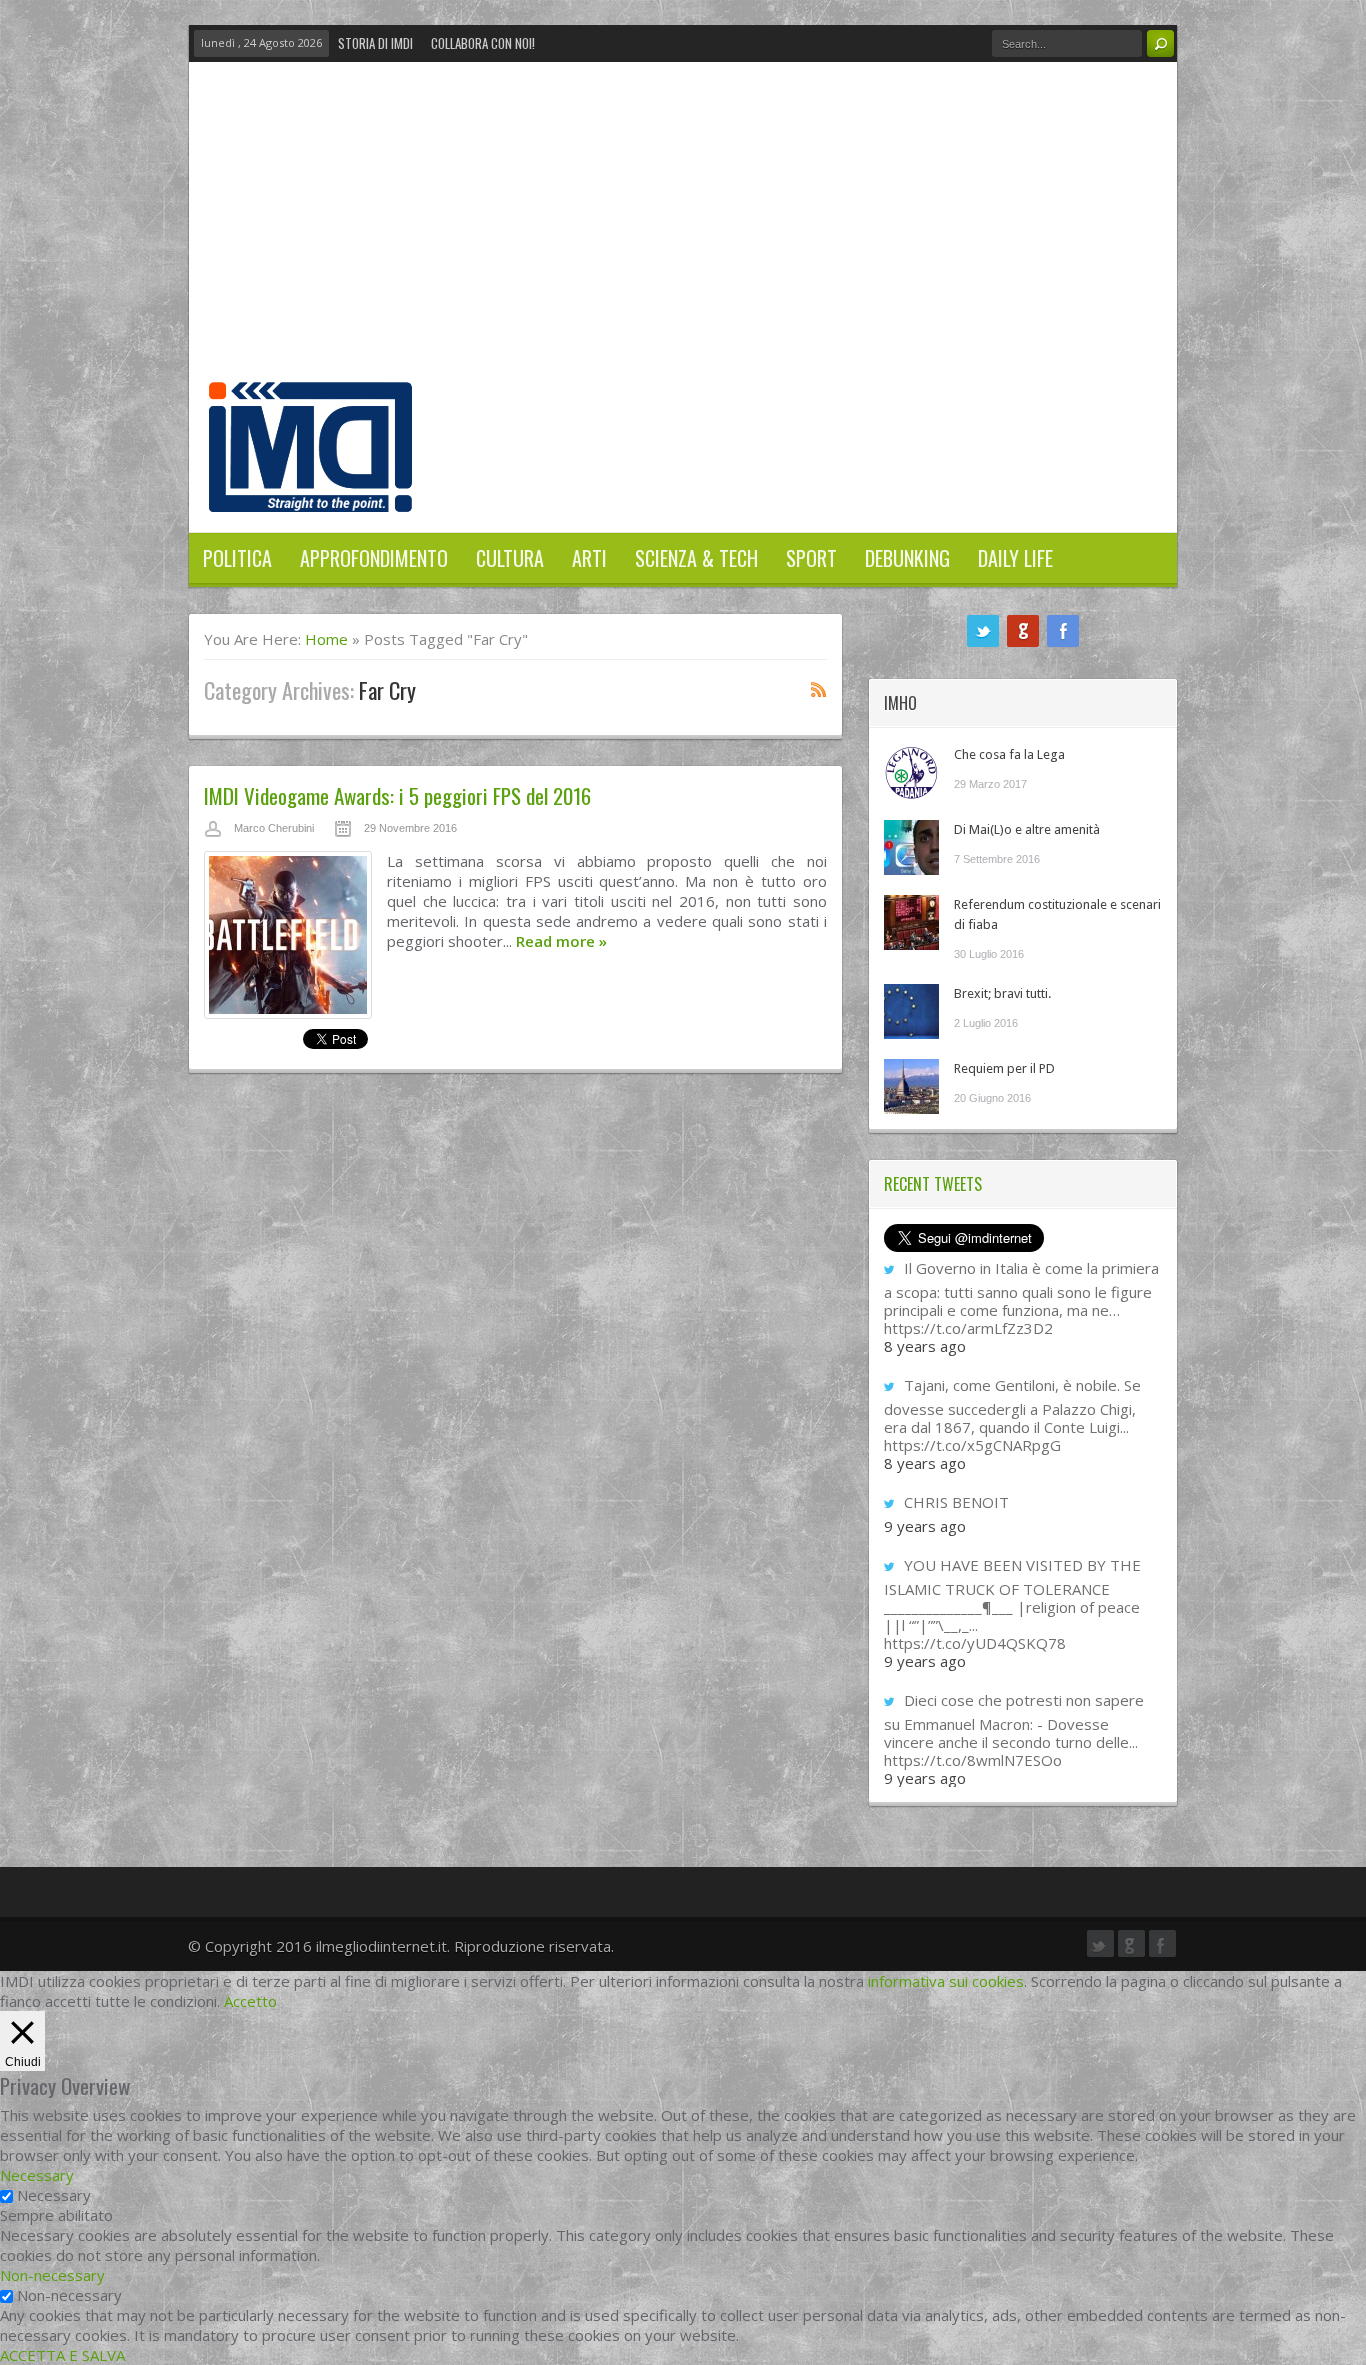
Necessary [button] (37, 2175)
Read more (561, 941)
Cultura (510, 558)
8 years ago (925, 1346)
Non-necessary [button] (52, 2275)
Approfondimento (374, 558)
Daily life (1015, 558)
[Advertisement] (683, 232)
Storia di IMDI (375, 43)
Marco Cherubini (274, 828)
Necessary (54, 2195)
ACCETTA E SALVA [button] (62, 2355)
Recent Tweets (933, 1184)
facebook (1063, 631)
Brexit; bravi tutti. (1002, 993)
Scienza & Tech (696, 558)
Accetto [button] (250, 2001)
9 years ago (925, 1526)
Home (326, 639)
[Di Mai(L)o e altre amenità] (911, 847)
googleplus (1023, 631)
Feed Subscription (819, 689)
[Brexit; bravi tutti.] (911, 1011)
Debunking (907, 558)
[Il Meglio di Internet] (310, 491)
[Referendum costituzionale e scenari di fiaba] (911, 922)
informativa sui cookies (946, 1981)
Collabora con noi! (483, 43)
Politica (237, 558)
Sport (811, 558)
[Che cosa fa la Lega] (911, 772)
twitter (983, 631)
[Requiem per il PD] (911, 1086)
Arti (589, 558)
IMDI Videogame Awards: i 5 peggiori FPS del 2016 (397, 795)
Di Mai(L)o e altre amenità (1027, 829)
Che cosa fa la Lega (1009, 754)
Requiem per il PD (1004, 1068)
